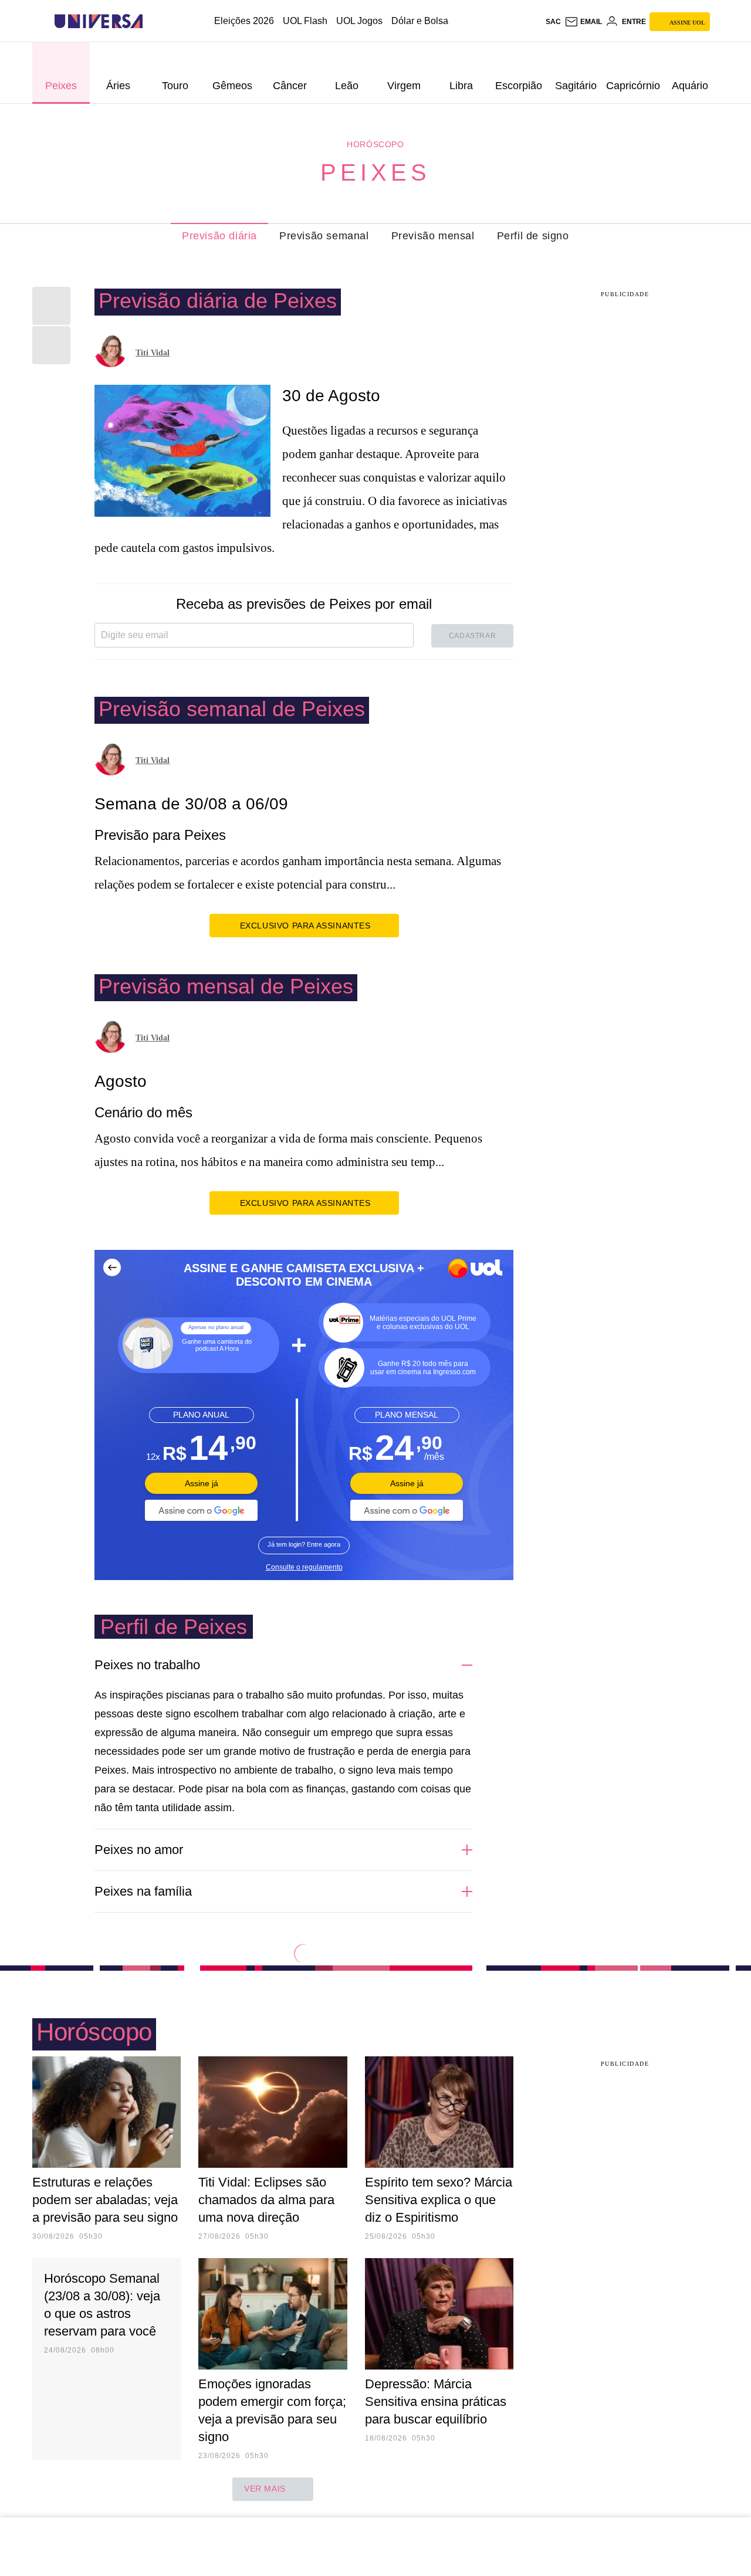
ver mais (265, 2489)
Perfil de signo (533, 236)
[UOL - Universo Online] (153, 21)
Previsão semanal (324, 236)
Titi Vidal (153, 353)
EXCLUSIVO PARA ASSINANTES (305, 926)
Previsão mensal (433, 236)
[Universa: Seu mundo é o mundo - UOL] (99, 21)
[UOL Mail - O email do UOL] (583, 22)
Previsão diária (219, 236)
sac (553, 22)
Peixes (375, 172)
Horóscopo (375, 144)
